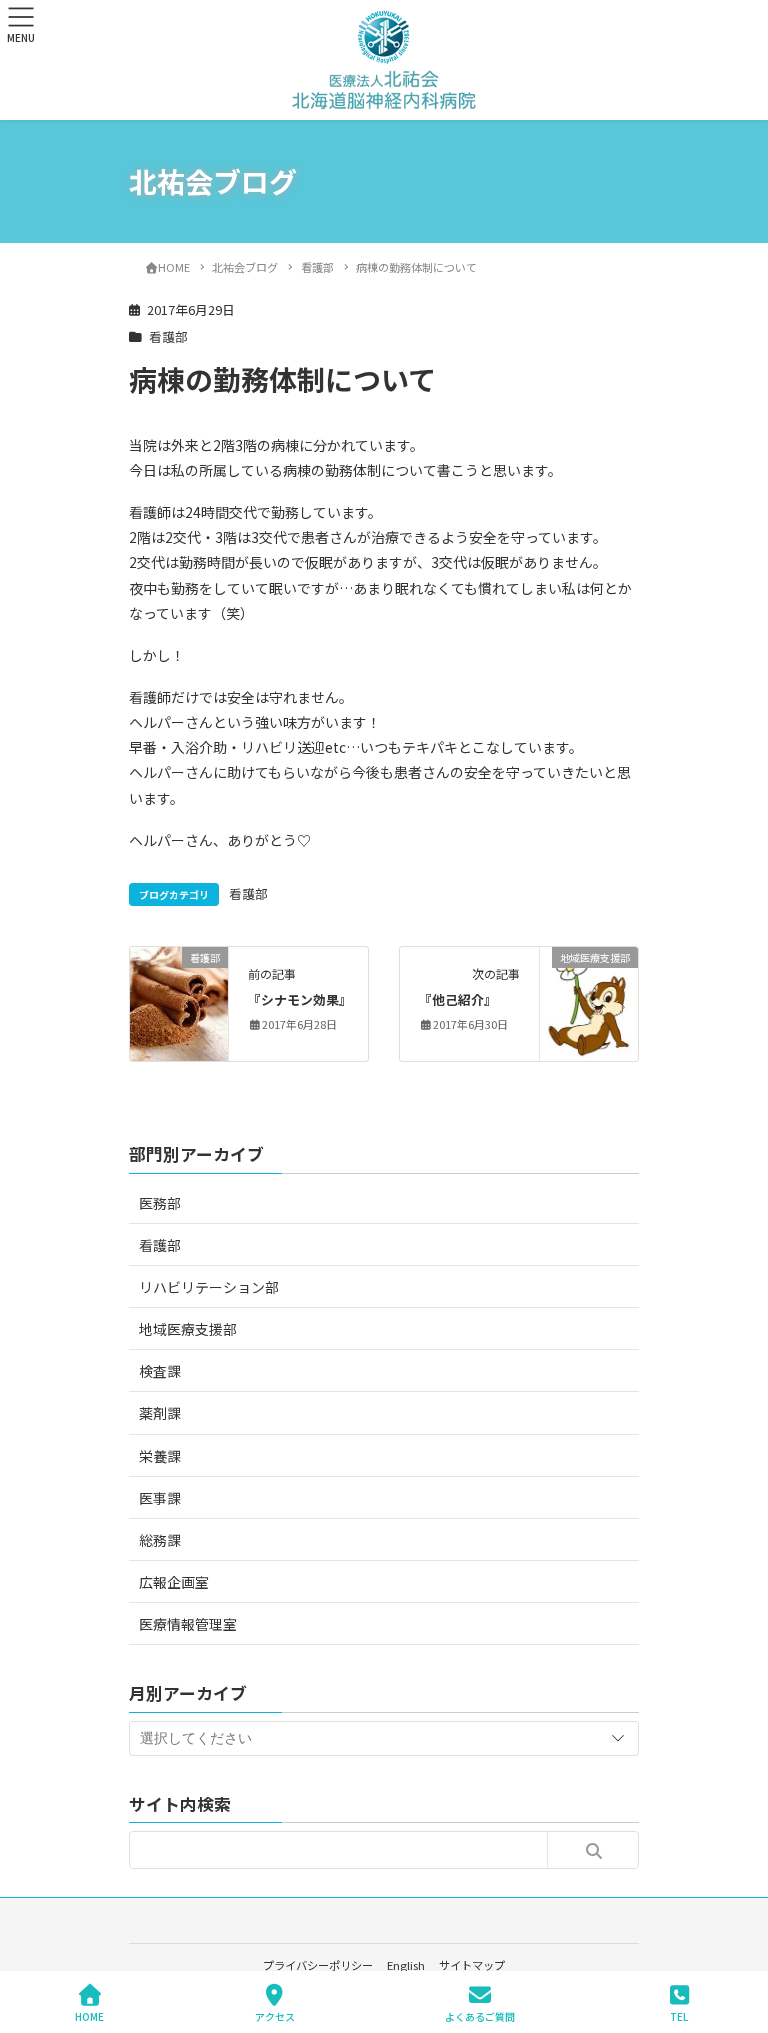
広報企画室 (174, 1582)
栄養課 (160, 1456)
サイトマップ (472, 1965)
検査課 (160, 1371)
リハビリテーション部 (209, 1287)
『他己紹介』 (458, 999)
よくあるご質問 (480, 2016)
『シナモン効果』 (300, 999)
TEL (679, 2016)
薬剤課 (160, 1413)
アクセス (275, 2016)
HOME (89, 2016)
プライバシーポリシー (318, 1965)
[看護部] (179, 982)
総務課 (160, 1540)
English (406, 1965)
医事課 (160, 1498)
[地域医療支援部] (589, 1002)
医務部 (160, 1203)
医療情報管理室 (188, 1624)
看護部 (168, 336)
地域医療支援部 (188, 1329)
